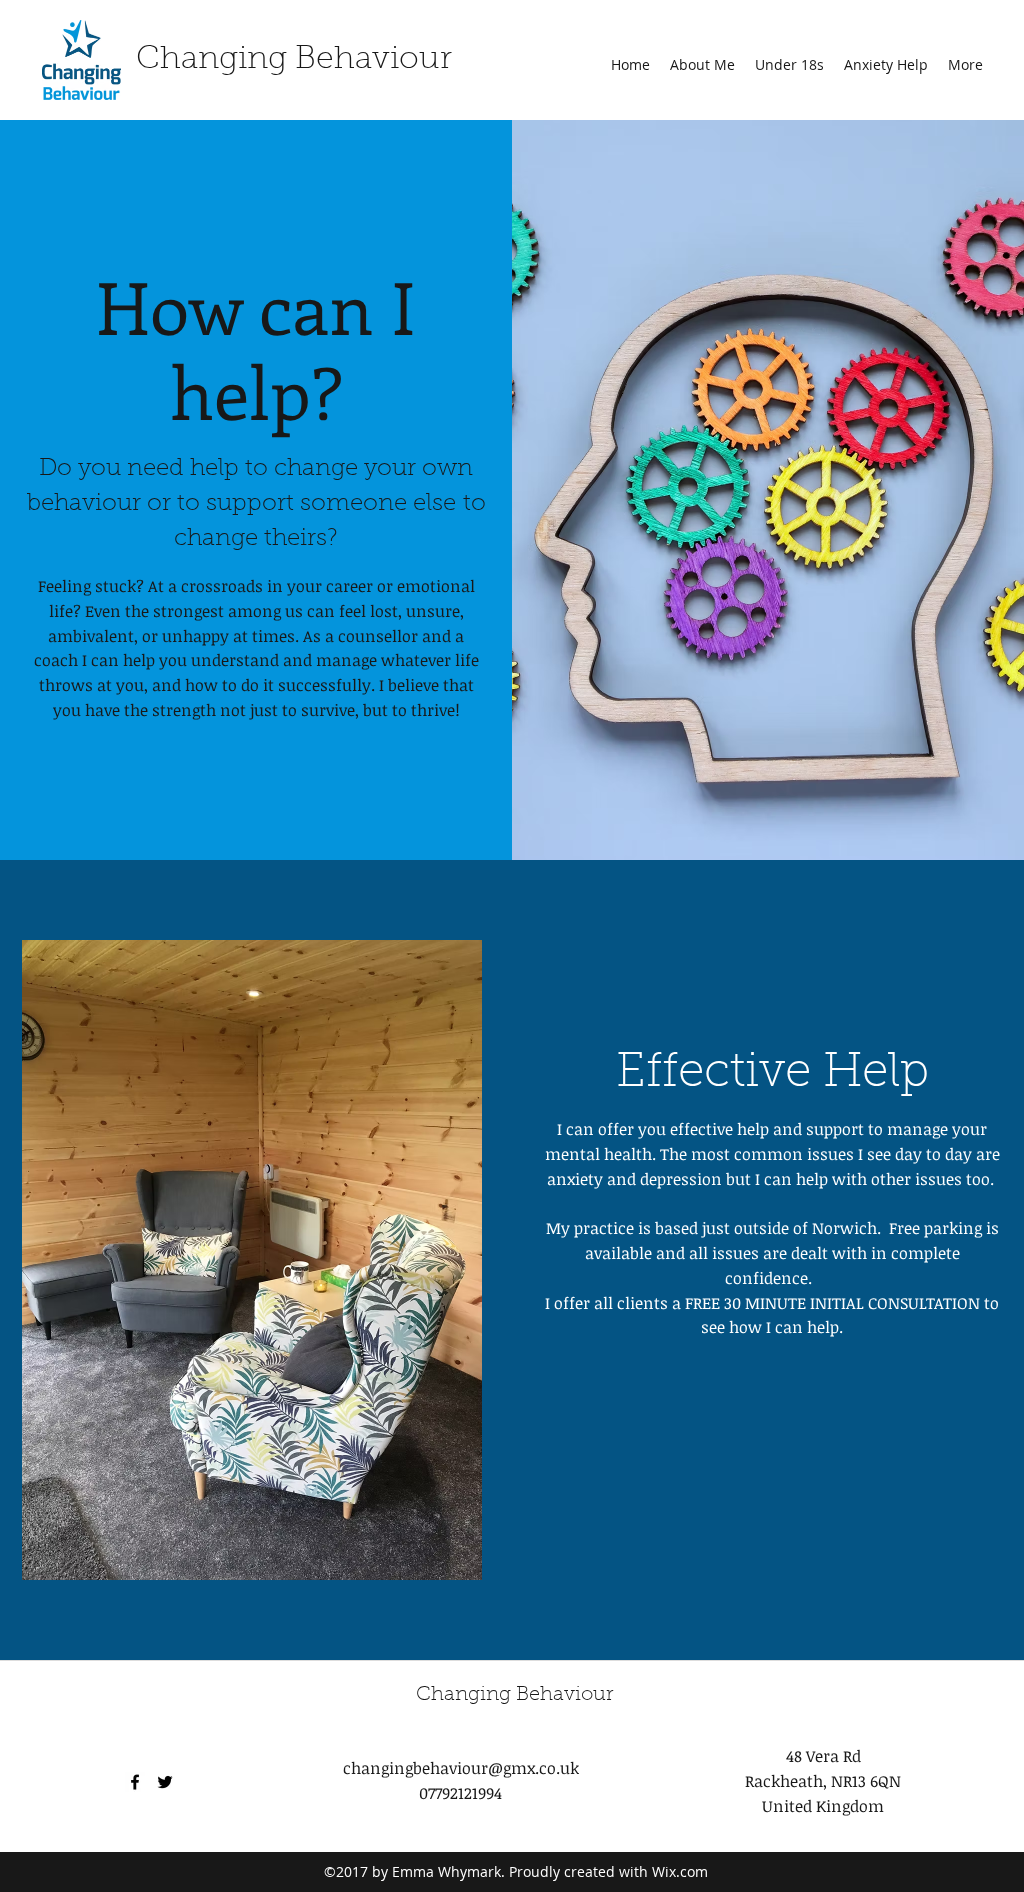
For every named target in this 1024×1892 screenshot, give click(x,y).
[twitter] (165, 1782)
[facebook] (135, 1782)
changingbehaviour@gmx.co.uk (461, 1768)
